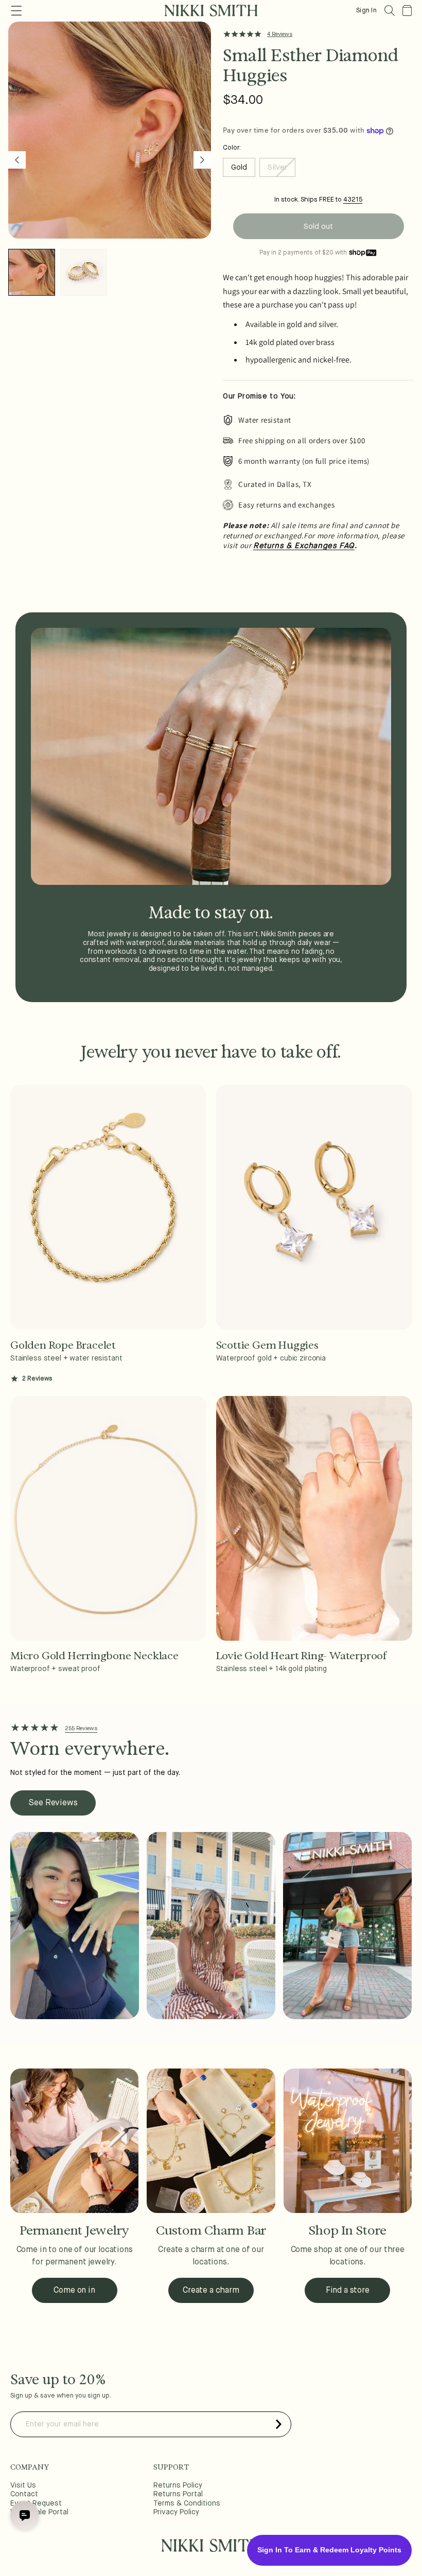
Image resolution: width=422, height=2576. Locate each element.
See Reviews (53, 1803)
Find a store (348, 2291)
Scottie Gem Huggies (267, 1345)
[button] (390, 11)
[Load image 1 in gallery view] (32, 272)
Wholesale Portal (39, 2512)
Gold (239, 167)
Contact (24, 2494)
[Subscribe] (278, 2424)
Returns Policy (178, 2486)
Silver (282, 170)
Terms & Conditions (187, 2504)
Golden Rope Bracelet (63, 1345)
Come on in (74, 2291)
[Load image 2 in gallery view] (84, 272)
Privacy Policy (176, 2512)
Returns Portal (178, 2494)
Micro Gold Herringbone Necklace (94, 1656)
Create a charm (211, 2291)
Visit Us (23, 2486)
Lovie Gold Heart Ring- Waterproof (301, 1656)
